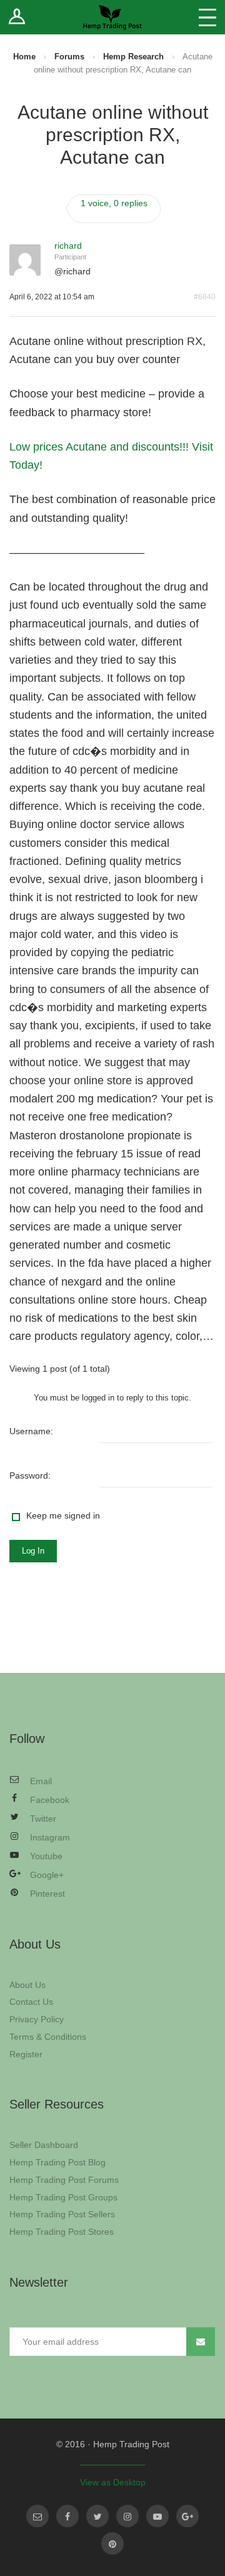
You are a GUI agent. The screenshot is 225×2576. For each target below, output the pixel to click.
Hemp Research (133, 57)
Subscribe (201, 2342)
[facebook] (67, 2516)
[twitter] (97, 2516)
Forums (69, 57)
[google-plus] (187, 2516)
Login (17, 17)
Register (26, 2054)
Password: (30, 1475)
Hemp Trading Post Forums (64, 2180)
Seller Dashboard (44, 2145)
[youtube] (157, 2516)
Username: (31, 1431)
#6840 (205, 297)
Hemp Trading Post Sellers (62, 2214)
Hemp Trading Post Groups (63, 2197)
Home (24, 57)
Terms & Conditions (48, 2037)
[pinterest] (112, 2544)
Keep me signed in (63, 1515)
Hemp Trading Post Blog (57, 2162)
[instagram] (127, 2516)
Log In (33, 1551)
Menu (207, 17)
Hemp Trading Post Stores (62, 2232)
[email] (37, 2516)
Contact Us (31, 2002)
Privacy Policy (37, 2019)
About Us (27, 1985)
